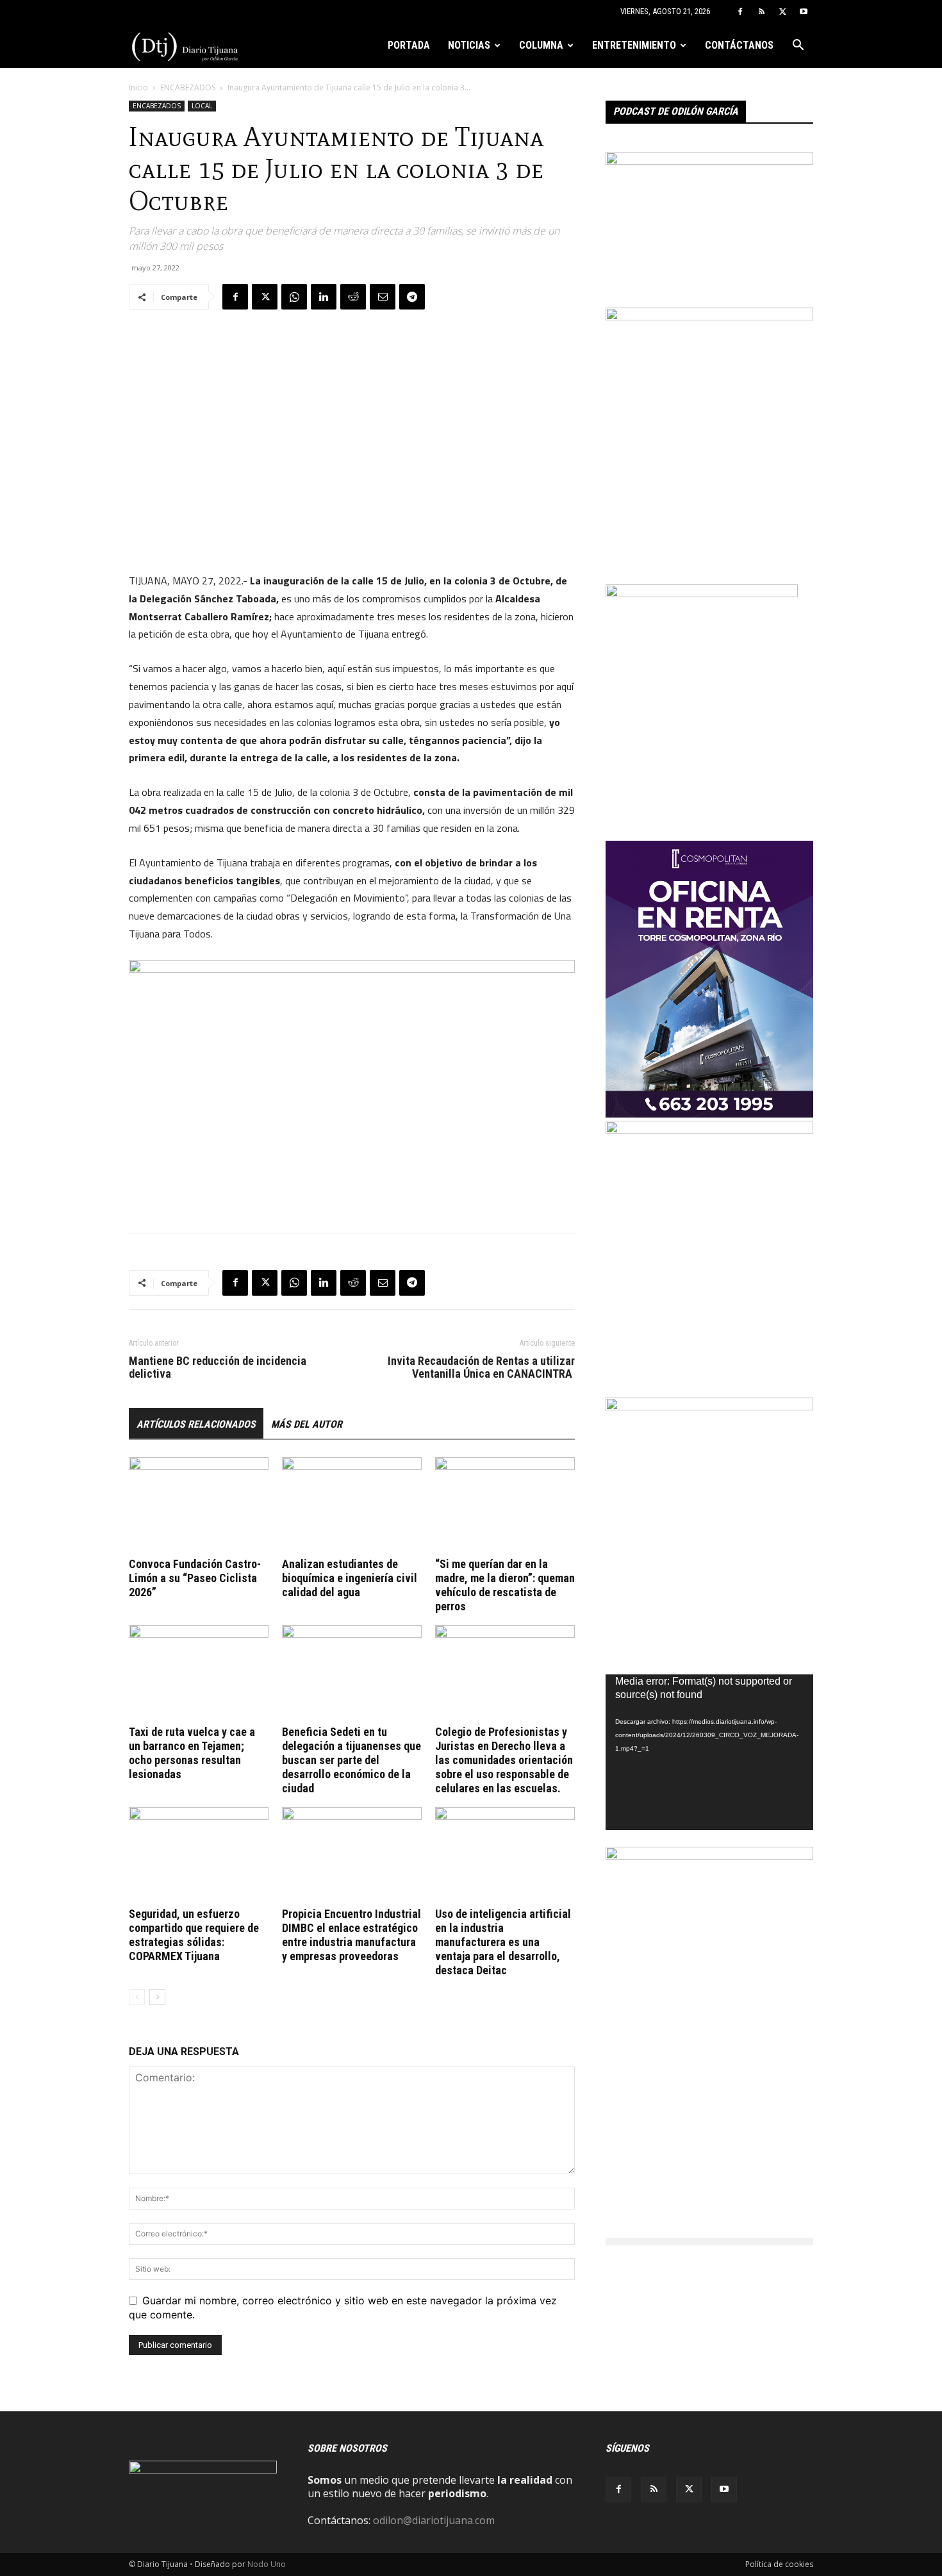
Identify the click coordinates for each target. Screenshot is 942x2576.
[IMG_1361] (709, 1130)
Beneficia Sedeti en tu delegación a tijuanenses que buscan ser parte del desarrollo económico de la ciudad (351, 1760)
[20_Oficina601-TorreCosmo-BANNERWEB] (709, 1114)
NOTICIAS (469, 45)
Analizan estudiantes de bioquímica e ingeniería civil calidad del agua (350, 1578)
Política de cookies (779, 2564)
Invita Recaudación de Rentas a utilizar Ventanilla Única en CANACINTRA (481, 1367)
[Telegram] (412, 297)
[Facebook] (740, 12)
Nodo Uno (267, 2564)
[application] (709, 1752)
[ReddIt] (353, 297)
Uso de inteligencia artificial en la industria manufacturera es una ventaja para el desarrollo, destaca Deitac (503, 1942)
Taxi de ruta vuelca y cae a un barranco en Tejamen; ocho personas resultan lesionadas (192, 1753)
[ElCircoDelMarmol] (709, 161)
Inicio (138, 87)
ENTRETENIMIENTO (634, 45)
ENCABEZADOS (188, 87)
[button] (798, 46)
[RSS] (761, 12)
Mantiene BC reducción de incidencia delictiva (218, 1367)
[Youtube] (804, 12)
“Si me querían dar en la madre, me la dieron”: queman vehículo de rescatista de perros (505, 1585)
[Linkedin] (324, 297)
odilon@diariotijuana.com (434, 2520)
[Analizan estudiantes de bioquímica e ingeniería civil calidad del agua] (352, 1505)
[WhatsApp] (294, 297)
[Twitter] (782, 12)
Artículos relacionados (196, 1424)
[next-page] (157, 1997)
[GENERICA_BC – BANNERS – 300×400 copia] (702, 593)
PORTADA (409, 45)
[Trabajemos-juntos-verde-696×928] (709, 1407)
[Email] (383, 297)
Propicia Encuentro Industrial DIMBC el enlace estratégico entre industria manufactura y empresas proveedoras (351, 1935)
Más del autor (307, 1424)
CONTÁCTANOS (739, 45)
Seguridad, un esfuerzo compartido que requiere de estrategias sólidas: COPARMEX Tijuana (194, 1935)
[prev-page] (137, 1997)
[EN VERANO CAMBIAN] (709, 317)
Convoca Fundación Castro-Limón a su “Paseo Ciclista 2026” (195, 1578)
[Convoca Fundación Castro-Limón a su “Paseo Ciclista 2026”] (199, 1505)
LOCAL (202, 106)
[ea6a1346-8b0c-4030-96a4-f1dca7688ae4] (709, 1856)
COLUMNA (541, 45)
